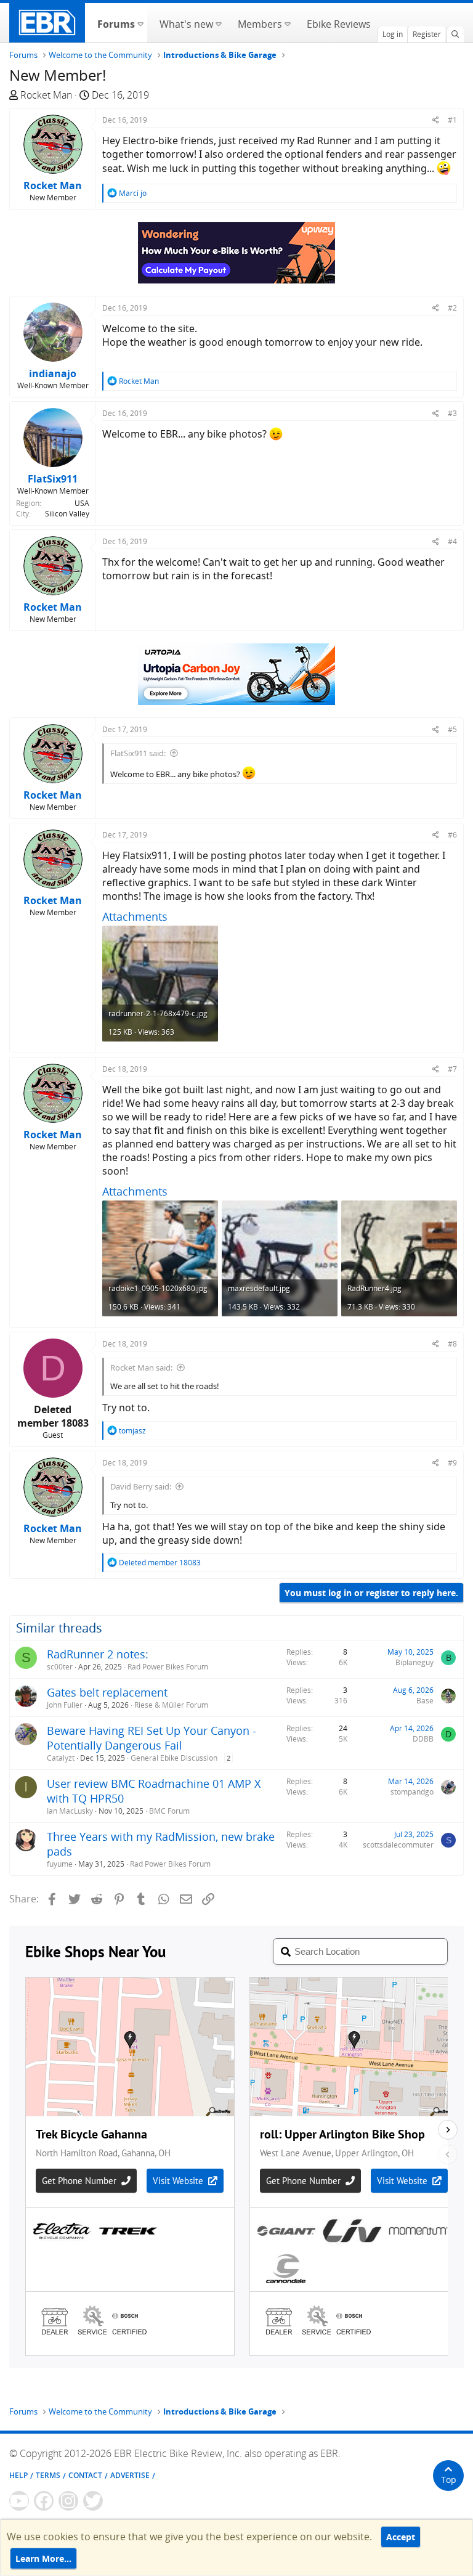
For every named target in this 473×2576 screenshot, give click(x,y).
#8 (452, 1344)
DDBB (423, 1739)
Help (18, 2475)
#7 (452, 1069)
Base (425, 1701)
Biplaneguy (414, 1662)
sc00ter (60, 1667)
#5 (452, 729)
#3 (452, 413)
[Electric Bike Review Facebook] (44, 2501)
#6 (452, 835)
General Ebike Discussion (174, 1758)
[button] (140, 23)
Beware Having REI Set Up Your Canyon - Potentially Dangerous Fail (152, 1738)
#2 (452, 308)
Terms (48, 2475)
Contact (85, 2475)
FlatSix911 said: (138, 753)
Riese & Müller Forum (171, 1705)
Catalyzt (61, 1758)
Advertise (130, 2475)
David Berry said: (141, 1486)
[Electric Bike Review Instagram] (68, 2501)
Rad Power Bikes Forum (168, 1667)
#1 (452, 120)
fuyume (60, 1864)
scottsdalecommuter (398, 1845)
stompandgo (412, 1792)
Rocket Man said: (141, 1367)
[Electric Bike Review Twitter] (93, 2501)
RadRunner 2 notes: (98, 1654)
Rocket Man (46, 95)
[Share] (436, 120)
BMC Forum (169, 1811)
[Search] (455, 35)
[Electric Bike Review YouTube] (19, 2501)
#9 (452, 1463)
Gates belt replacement (107, 1692)
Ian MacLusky (70, 1811)
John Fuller (65, 1705)
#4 (452, 541)
